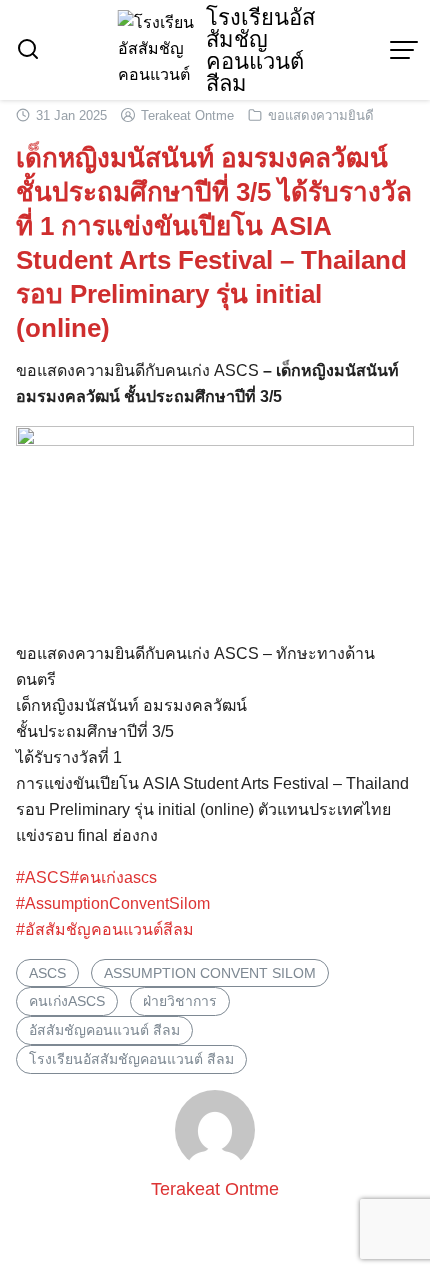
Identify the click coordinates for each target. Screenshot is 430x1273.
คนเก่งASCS (67, 1001)
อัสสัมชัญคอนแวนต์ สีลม (104, 1030)
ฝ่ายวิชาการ (180, 1001)
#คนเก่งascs (113, 877)
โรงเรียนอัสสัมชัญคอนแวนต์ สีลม (260, 50)
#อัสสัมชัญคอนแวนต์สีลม (105, 929)
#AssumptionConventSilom (113, 903)
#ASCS (43, 877)
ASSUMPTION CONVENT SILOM (210, 973)
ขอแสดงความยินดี (321, 115)
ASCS (47, 973)
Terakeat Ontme (187, 115)
